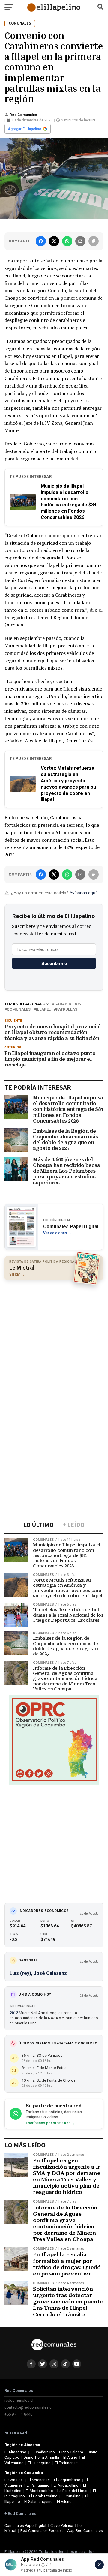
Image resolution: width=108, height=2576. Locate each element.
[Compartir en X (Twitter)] (54, 241)
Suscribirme (54, 963)
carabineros (68, 1004)
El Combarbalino (43, 2496)
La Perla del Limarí (73, 2491)
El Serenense (39, 2480)
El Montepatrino (39, 2491)
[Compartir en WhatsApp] (67, 241)
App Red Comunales (85, 2531)
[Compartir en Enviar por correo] (80, 241)
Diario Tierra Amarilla (41, 2457)
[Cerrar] (99, 2565)
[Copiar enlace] (94, 241)
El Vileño (64, 2501)
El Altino (70, 2457)
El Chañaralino (43, 2452)
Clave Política (62, 2525)
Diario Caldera (71, 2452)
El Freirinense (66, 2463)
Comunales (19, 1010)
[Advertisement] (54, 1340)
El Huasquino (39, 2463)
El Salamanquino (39, 2501)
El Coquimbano (67, 2480)
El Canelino (71, 2496)
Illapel (43, 1010)
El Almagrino (15, 2452)
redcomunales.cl (19, 2400)
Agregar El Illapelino (25, 129)
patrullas (67, 1010)
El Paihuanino (38, 2485)
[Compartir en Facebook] (41, 241)
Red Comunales (23, 115)
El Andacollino (66, 2485)
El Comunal (14, 2480)
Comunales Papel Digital (25, 2525)
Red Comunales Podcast (42, 2531)
